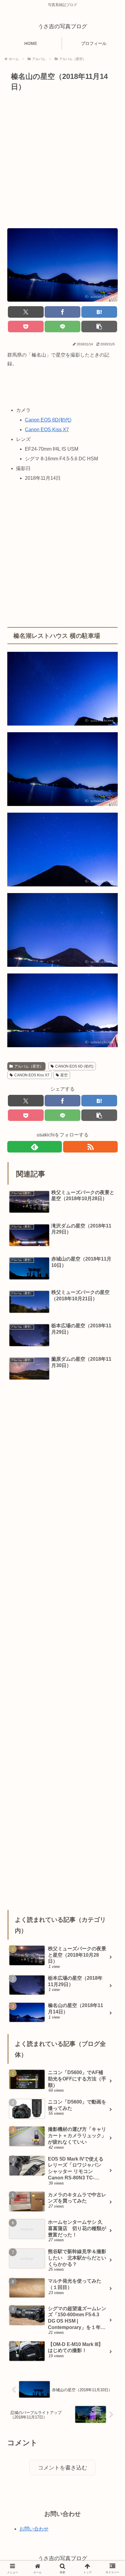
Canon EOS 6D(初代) (48, 420)
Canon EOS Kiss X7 (47, 430)
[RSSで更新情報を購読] (90, 1147)
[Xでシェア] (26, 312)
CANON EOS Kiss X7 (32, 1075)
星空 (64, 1075)
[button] (99, 327)
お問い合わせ (34, 2529)
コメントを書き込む (62, 2468)
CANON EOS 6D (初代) (74, 1066)
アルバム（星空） (29, 1066)
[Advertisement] (62, 159)
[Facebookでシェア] (62, 312)
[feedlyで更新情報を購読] (35, 1147)
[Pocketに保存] (26, 327)
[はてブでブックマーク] (99, 312)
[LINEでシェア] (62, 327)
